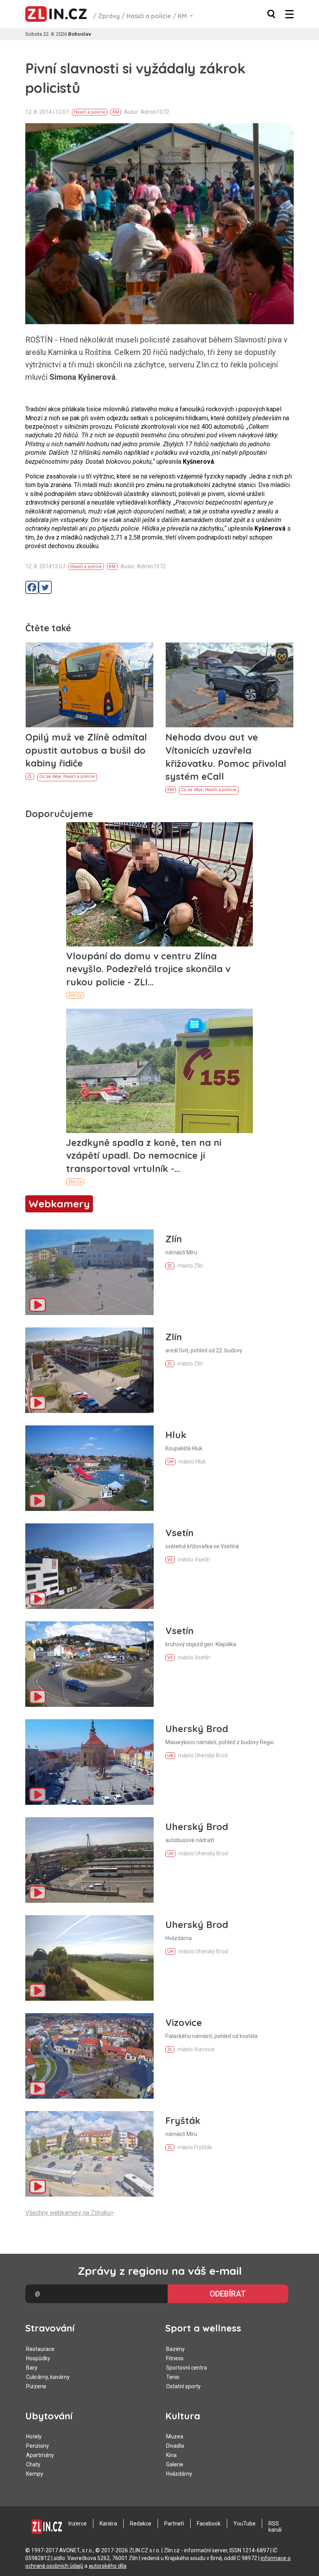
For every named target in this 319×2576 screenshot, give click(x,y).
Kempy (35, 2474)
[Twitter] (45, 587)
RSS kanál (275, 2527)
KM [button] (183, 16)
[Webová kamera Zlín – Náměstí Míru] (89, 1272)
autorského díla (108, 2566)
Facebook (209, 2524)
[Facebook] (32, 587)
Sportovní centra (187, 2368)
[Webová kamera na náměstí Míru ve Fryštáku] (89, 2154)
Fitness (175, 2358)
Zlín (174, 1239)
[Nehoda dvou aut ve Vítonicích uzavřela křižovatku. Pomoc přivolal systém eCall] (230, 685)
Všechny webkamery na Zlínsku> (69, 2213)
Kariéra (108, 2524)
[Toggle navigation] (289, 14)
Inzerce (78, 2524)
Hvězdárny (179, 2474)
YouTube (245, 2524)
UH (170, 1462)
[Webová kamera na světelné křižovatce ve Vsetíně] (89, 1566)
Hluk (176, 1435)
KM (116, 112)
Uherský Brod (197, 1729)
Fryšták (183, 2120)
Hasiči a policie (149, 16)
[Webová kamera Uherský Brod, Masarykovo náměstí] (89, 1762)
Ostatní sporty (183, 2386)
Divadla (175, 2446)
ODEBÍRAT (228, 2294)
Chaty (33, 2464)
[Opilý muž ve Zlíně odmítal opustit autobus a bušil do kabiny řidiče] (89, 685)
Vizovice (184, 2022)
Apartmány (40, 2455)
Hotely (34, 2436)
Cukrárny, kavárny (48, 2377)
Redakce (141, 2524)
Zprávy (109, 16)
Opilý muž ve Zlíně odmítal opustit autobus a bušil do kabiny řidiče (86, 750)
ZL (30, 776)
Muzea (175, 2436)
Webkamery (59, 1204)
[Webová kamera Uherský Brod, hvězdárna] (89, 1958)
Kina (171, 2455)
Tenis (173, 2377)
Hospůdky (38, 2358)
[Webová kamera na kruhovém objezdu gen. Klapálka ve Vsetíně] (89, 1664)
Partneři (174, 2524)
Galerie (175, 2464)
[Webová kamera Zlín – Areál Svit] (89, 1370)
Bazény (175, 2349)
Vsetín (180, 1533)
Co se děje (50, 776)
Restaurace (40, 2349)
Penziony (38, 2446)
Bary (32, 2368)
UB (170, 1756)
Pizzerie (36, 2386)
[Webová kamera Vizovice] (89, 2056)
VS (170, 1560)
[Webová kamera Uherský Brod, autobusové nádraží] (89, 1860)
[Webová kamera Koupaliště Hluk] (89, 1468)
